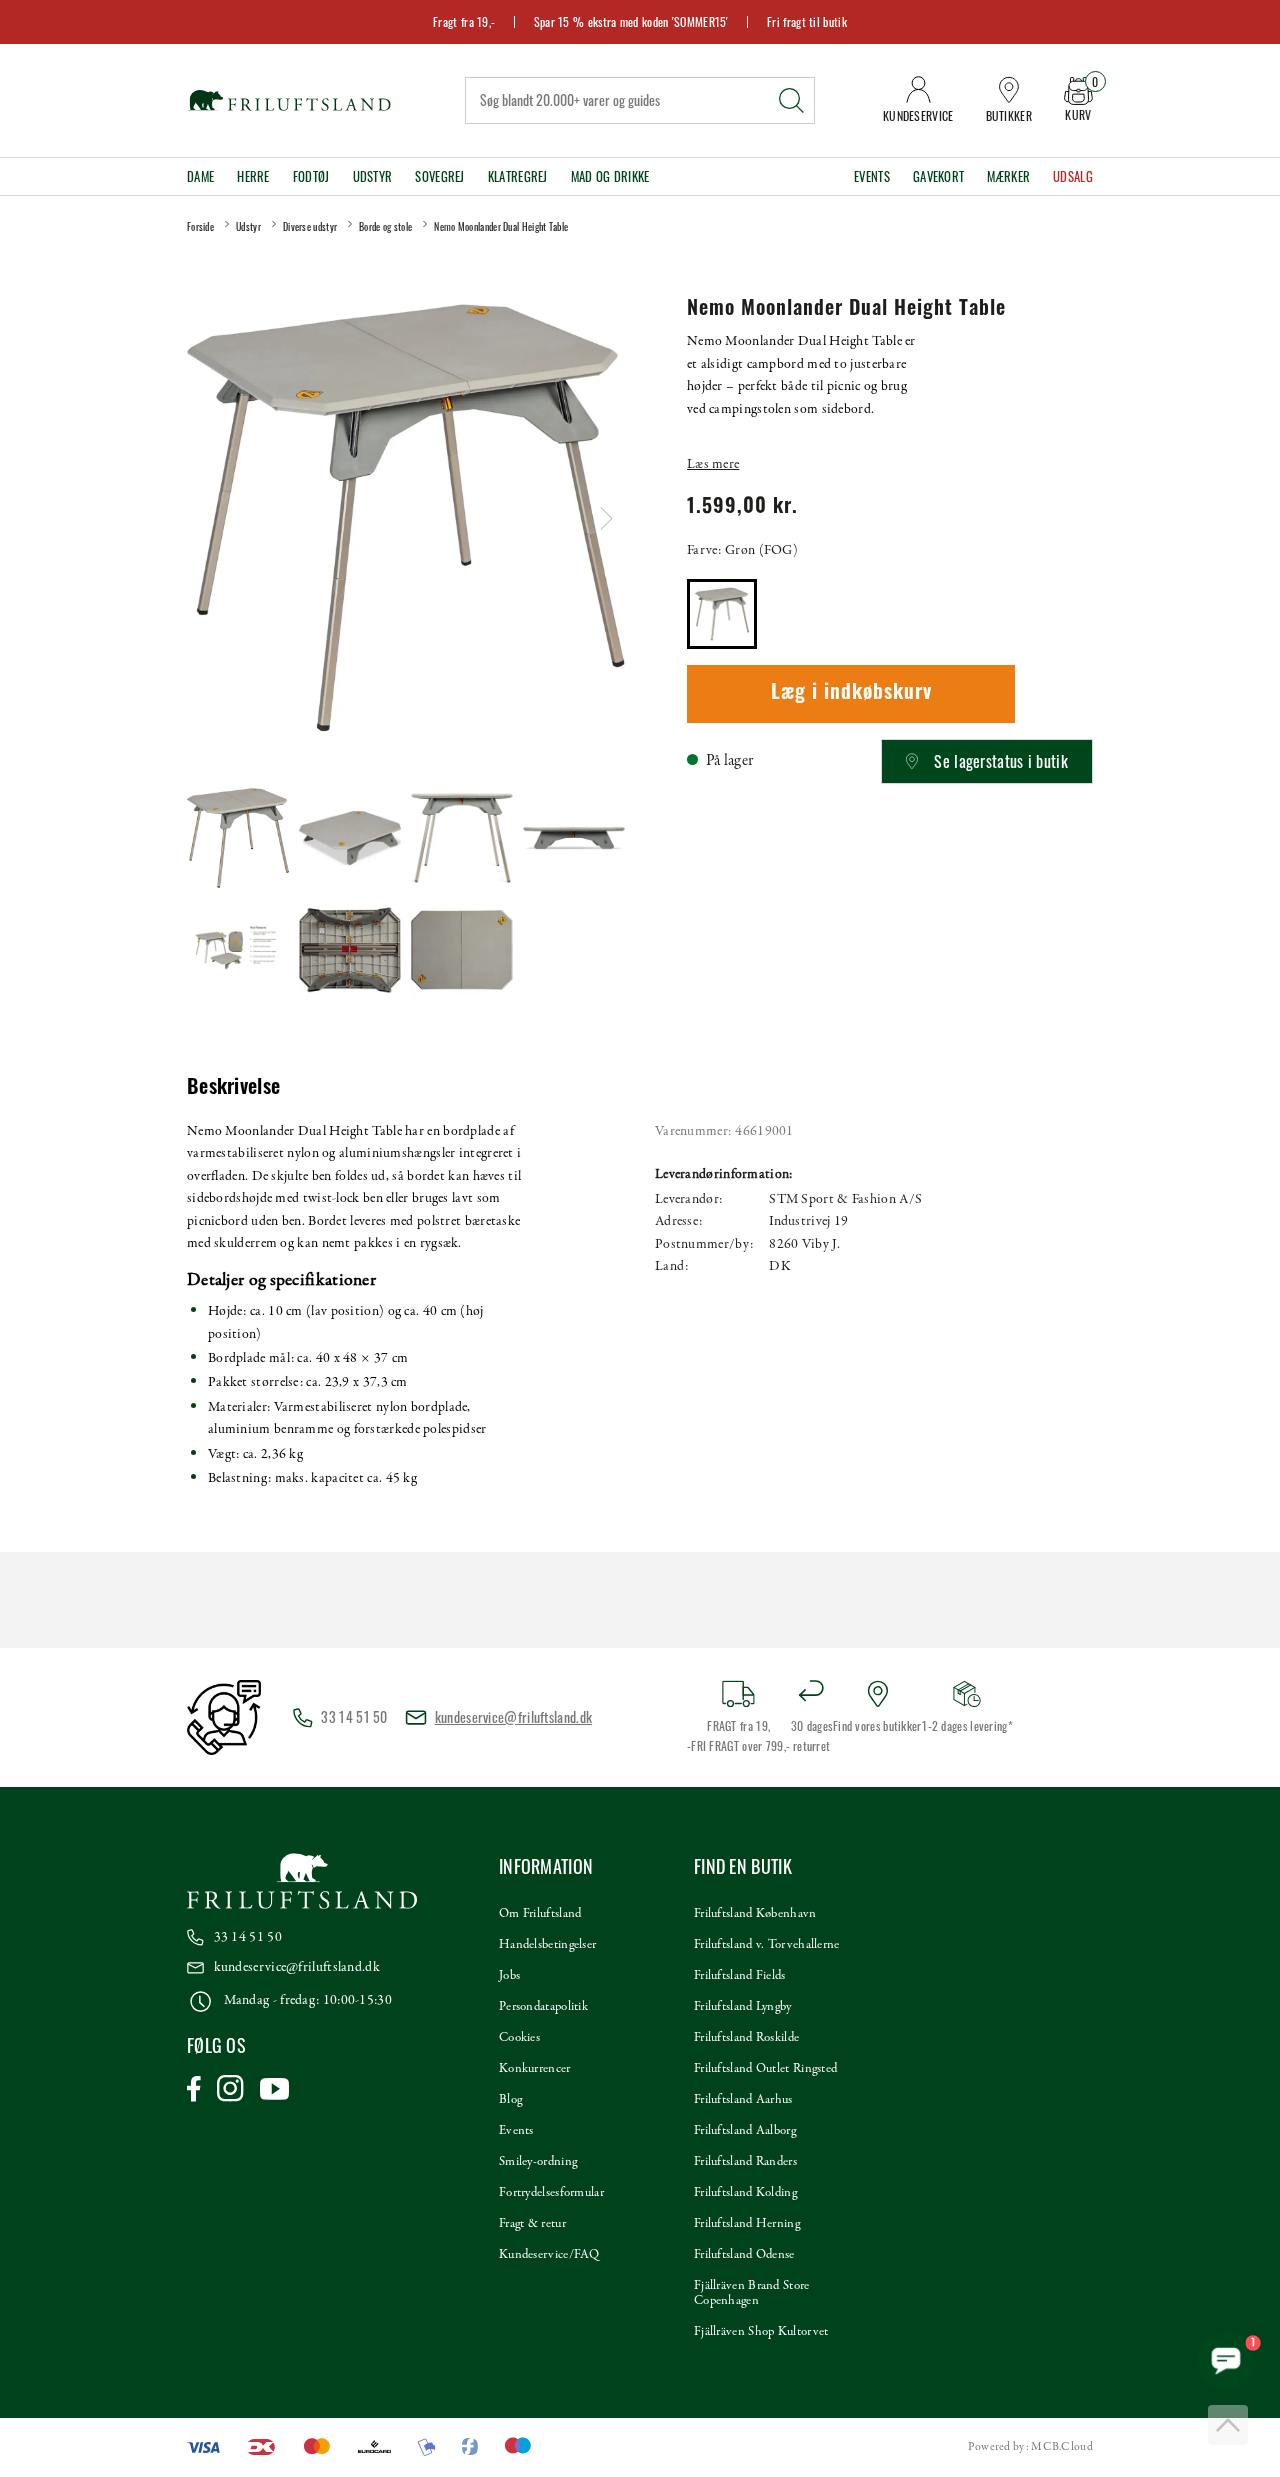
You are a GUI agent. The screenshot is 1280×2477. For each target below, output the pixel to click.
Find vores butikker (877, 1725)
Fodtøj (311, 176)
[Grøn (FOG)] (722, 614)
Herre (253, 176)
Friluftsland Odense (744, 2255)
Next (606, 518)
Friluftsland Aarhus (743, 2100)
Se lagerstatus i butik (1001, 761)
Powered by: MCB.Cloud (1030, 2447)
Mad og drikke (610, 176)
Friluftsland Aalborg (745, 2131)
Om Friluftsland (540, 1914)
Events (872, 176)
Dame (200, 176)
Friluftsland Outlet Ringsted (765, 2069)
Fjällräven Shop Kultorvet (761, 2332)
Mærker (1008, 176)
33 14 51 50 (248, 1937)
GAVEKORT (938, 176)
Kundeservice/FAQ (549, 2255)
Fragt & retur (532, 2224)
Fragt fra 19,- (464, 21)
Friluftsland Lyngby (743, 2007)
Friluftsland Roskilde (746, 2038)
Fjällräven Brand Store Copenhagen (752, 2293)
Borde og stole (385, 226)
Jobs (509, 1976)
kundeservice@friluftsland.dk (513, 1716)
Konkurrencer (535, 2069)
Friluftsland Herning (747, 2224)
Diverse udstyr (310, 226)
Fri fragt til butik (807, 21)
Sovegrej (439, 176)
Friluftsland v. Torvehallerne (767, 1945)
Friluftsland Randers (745, 2162)
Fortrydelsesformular (551, 2193)
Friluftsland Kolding (745, 2193)
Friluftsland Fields (740, 1976)
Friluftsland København (755, 1914)
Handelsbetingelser (547, 1945)
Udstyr (373, 176)
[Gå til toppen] (1228, 2425)
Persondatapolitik (543, 2007)
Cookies (519, 2038)
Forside (200, 226)
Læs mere (713, 464)
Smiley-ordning (538, 2162)
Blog (510, 2100)
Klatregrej (518, 176)
